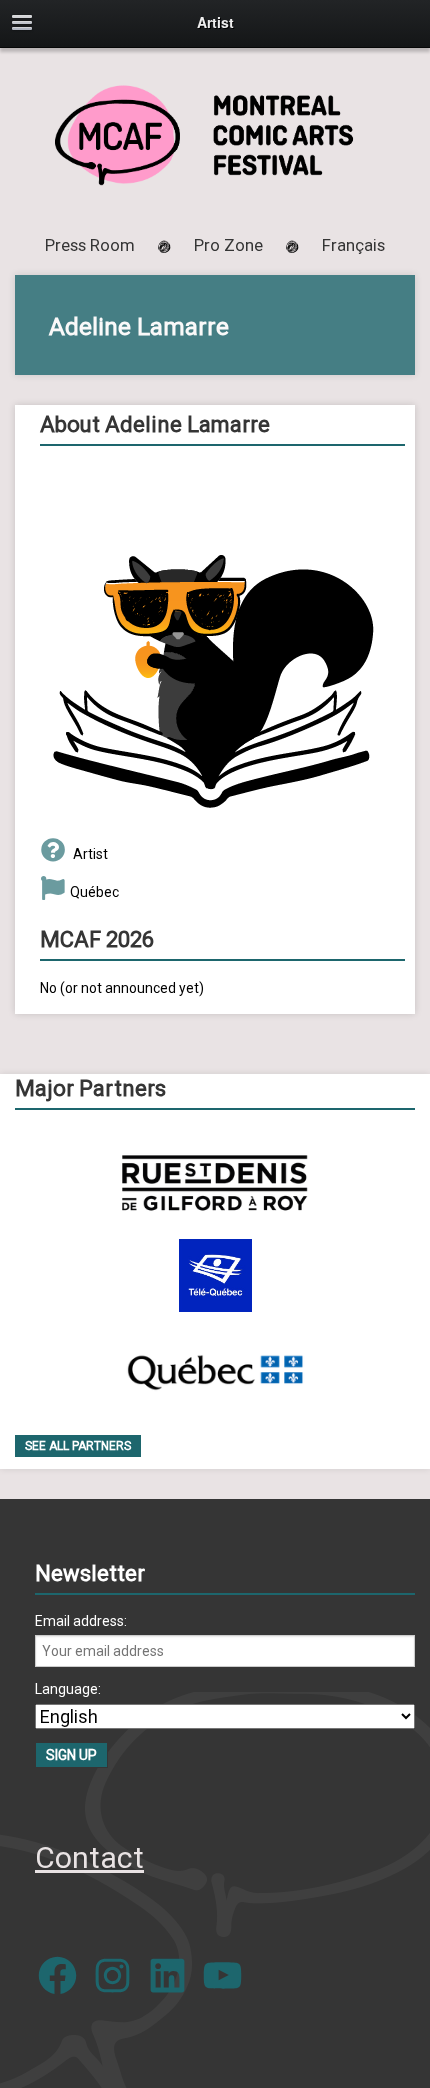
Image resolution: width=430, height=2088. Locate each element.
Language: (68, 1689)
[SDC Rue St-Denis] (214, 1182)
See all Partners (78, 1446)
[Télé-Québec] (215, 1275)
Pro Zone (228, 245)
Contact (89, 1857)
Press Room (90, 245)
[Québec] (215, 1368)
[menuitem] (353, 245)
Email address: (81, 1621)
